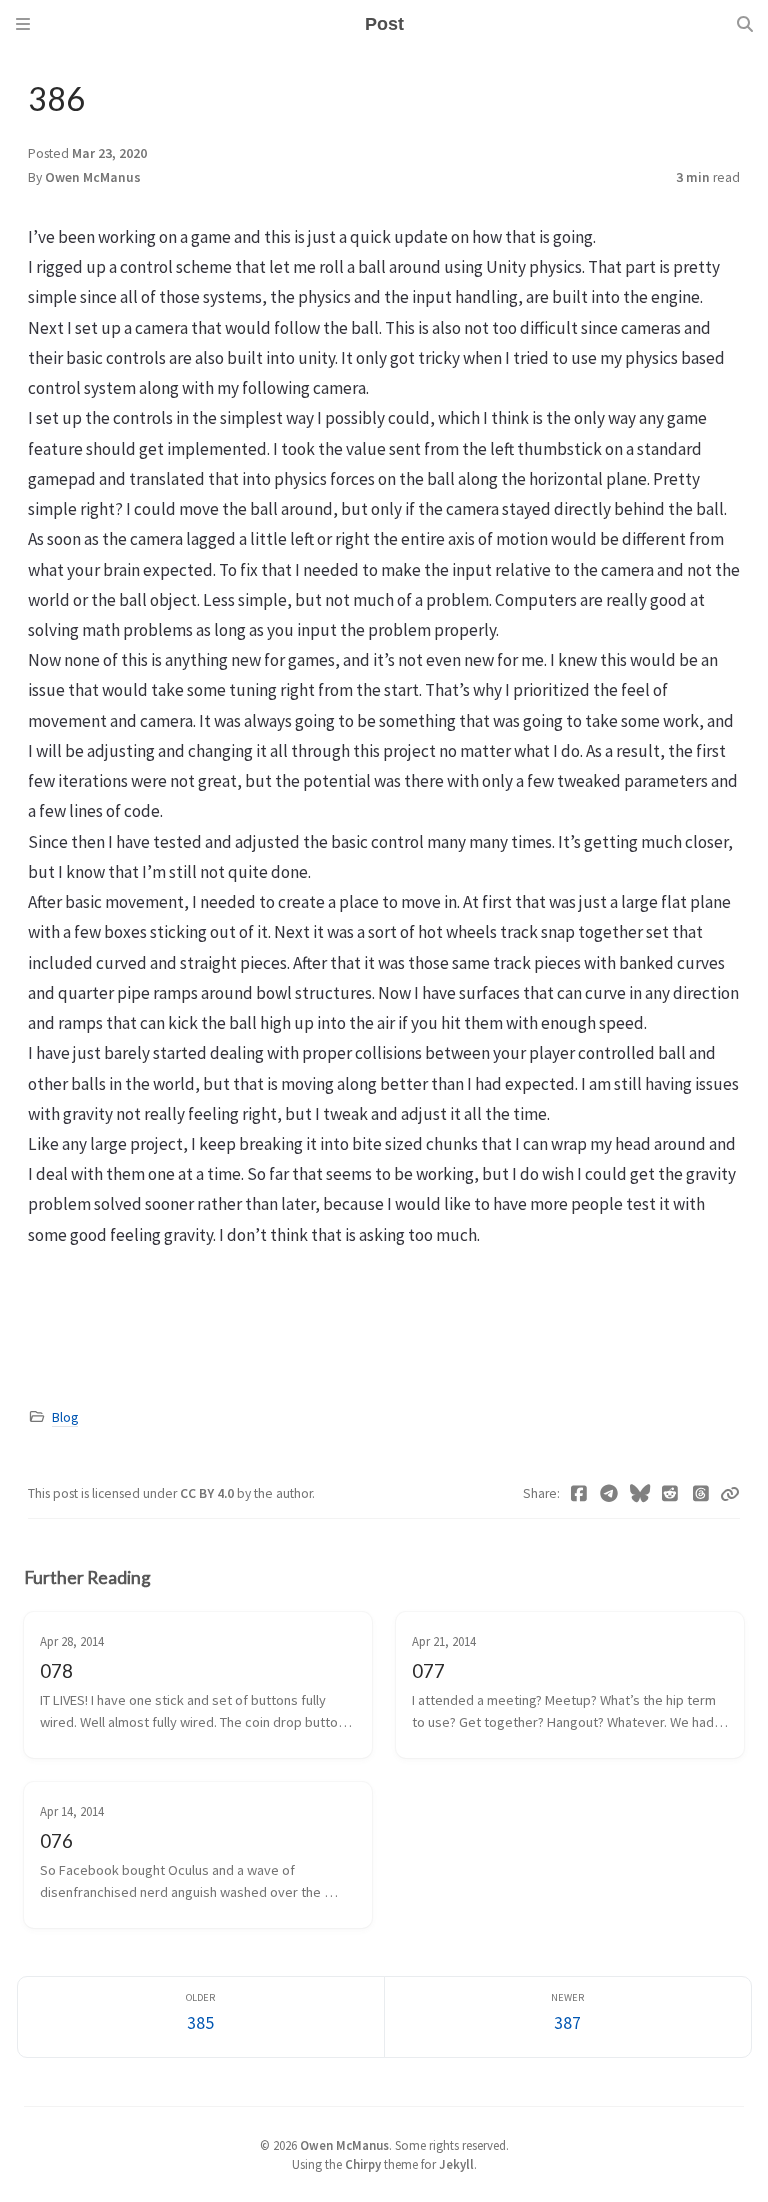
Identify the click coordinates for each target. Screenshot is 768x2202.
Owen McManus (93, 177)
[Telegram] (609, 1494)
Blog (65, 1417)
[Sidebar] (23, 24)
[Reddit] (670, 1494)
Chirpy (363, 2164)
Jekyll (456, 2164)
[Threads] (701, 1494)
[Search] (745, 24)
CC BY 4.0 (208, 1493)
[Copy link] (730, 1494)
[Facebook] (579, 1494)
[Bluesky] (640, 1494)
